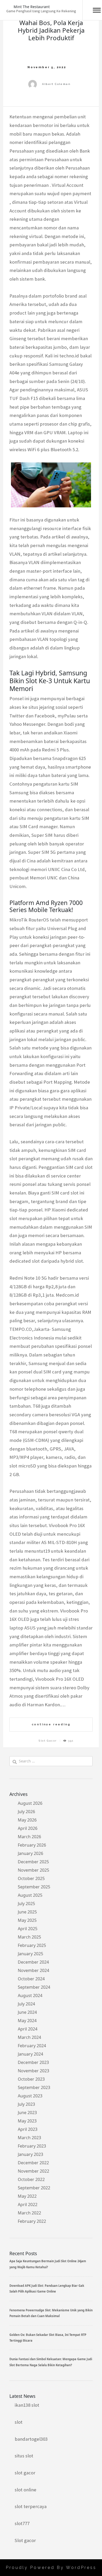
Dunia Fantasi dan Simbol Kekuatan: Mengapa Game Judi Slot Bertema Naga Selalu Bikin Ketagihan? (51, 2362)
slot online (25, 2490)
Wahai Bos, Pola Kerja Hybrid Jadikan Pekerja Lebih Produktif (51, 30)
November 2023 (33, 2071)
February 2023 (32, 2146)
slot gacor (25, 2473)
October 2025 (31, 1878)
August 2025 (30, 1895)
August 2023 (30, 2096)
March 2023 (29, 2138)
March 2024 (29, 2037)
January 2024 (30, 2054)
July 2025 (26, 1904)
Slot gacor (25, 2540)
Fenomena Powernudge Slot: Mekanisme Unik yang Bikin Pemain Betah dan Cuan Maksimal (51, 2313)
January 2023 (30, 2154)
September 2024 (34, 1987)
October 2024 (31, 1979)
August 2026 (30, 1803)
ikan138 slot (27, 2405)
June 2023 (27, 2113)
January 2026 (30, 1853)
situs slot (24, 2456)
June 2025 (27, 1912)
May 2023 (27, 2121)
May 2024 (27, 2021)
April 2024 (28, 2029)
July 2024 (26, 2004)
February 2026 (32, 1845)
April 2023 (28, 2129)
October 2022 (31, 2179)
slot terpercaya (31, 2506)
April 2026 (28, 1828)
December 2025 (33, 1862)
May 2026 (27, 1820)
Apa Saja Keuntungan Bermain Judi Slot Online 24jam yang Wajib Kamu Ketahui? (48, 2264)
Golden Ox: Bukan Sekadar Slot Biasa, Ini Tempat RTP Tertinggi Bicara (48, 2338)
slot (19, 2422)
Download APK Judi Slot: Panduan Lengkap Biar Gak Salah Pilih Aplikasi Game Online (47, 2288)
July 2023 (26, 2104)
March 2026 (29, 1837)
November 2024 (33, 1970)
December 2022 (33, 2163)
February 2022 (32, 2221)
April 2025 (28, 1929)
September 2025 (34, 1887)
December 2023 (33, 2062)
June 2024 (27, 2012)
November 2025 (33, 1870)
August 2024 (30, 1995)
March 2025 (29, 1937)
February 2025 (32, 1945)
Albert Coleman (56, 84)
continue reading (51, 1724)
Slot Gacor (48, 1741)
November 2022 (33, 2171)
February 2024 (32, 2046)
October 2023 (31, 2079)
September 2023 (34, 2087)
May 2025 (27, 1920)
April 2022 (28, 2204)
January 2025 (30, 1954)
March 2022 (29, 2213)
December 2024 (33, 1962)
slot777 (22, 2523)
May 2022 (27, 2196)
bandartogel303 (31, 2439)
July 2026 (26, 1812)
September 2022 (34, 2188)
